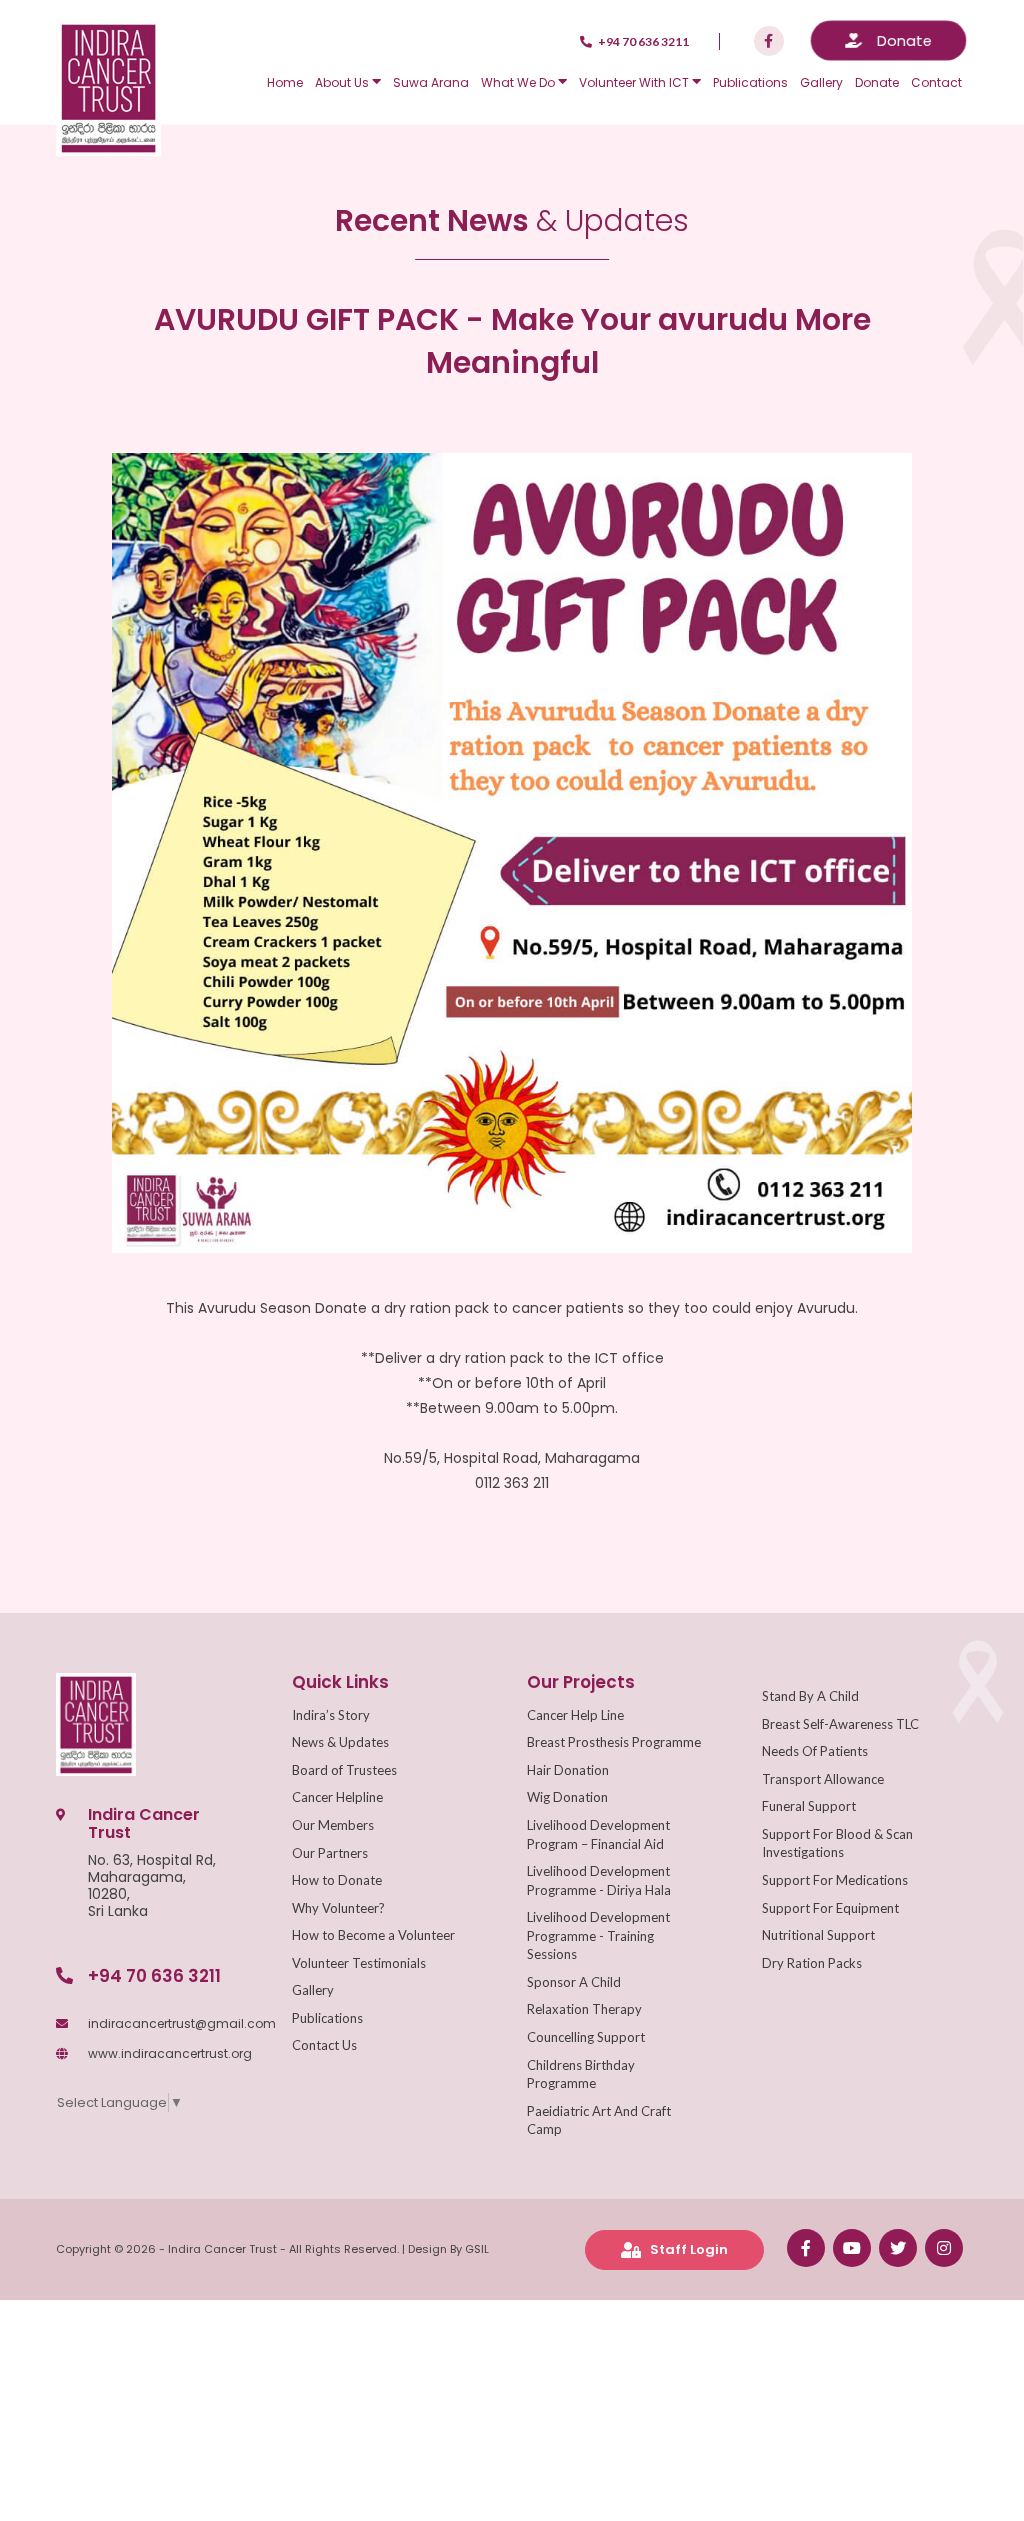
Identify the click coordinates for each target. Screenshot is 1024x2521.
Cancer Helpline (337, 1797)
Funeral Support (809, 1806)
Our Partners (330, 1853)
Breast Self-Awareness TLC (840, 1724)
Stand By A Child (810, 1696)
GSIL (477, 2249)
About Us (343, 82)
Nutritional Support (818, 1935)
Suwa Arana (431, 82)
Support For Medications (835, 1880)
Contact (936, 82)
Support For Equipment (830, 1908)
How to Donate (337, 1880)
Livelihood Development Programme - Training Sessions (598, 1935)
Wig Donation (567, 1797)
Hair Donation (568, 1770)
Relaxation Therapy (584, 2009)
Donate (877, 82)
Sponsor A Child (574, 1982)
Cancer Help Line (575, 1715)
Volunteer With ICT (635, 82)
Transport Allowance (823, 1779)
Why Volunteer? (338, 1908)
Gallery (821, 82)
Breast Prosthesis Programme (614, 1742)
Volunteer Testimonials (359, 1963)
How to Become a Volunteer (373, 1935)
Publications (750, 82)
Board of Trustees (344, 1770)
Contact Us (324, 2045)
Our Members (333, 1825)
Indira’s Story (331, 1715)
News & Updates (340, 1742)
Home (285, 82)
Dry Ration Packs (812, 1963)
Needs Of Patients (815, 1751)
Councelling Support (586, 2037)
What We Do (519, 82)
